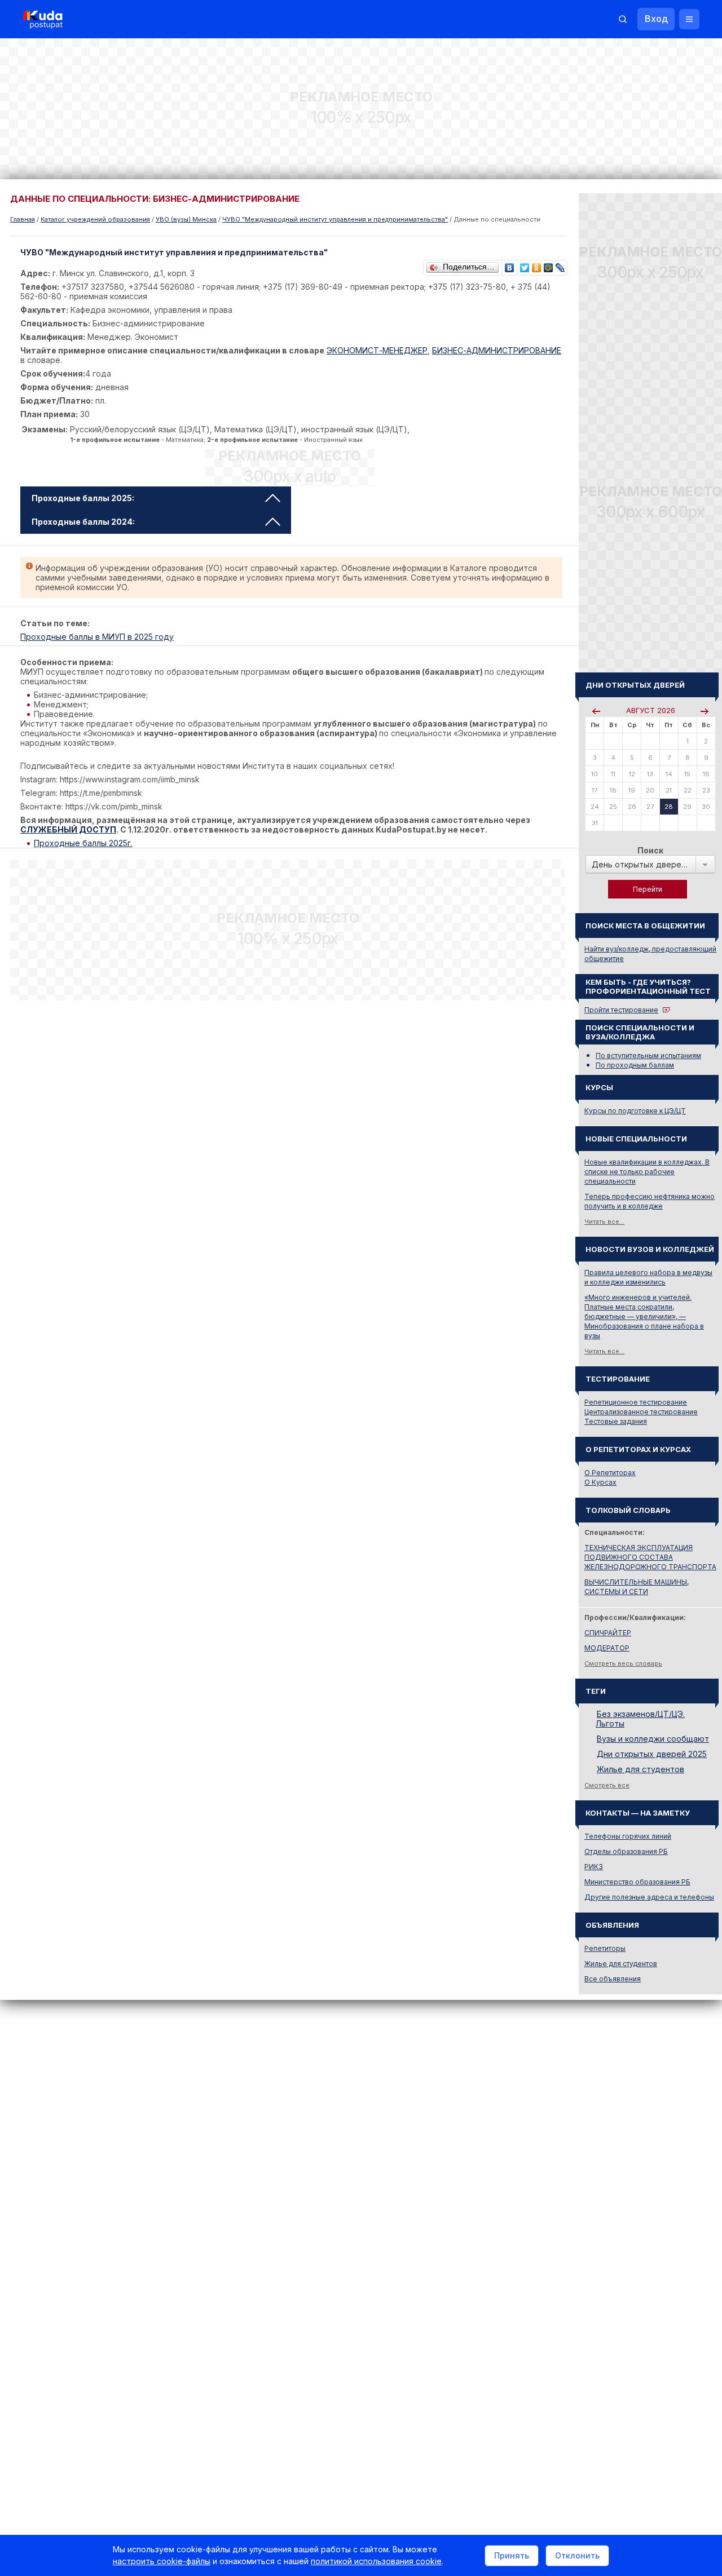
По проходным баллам (635, 1065)
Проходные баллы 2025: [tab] (83, 498)
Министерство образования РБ (637, 1882)
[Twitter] (525, 265)
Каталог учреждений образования (95, 219)
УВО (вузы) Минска (186, 219)
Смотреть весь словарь (623, 1663)
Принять (512, 2555)
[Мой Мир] (549, 265)
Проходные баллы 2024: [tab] (83, 522)
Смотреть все (607, 1785)
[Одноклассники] (537, 265)
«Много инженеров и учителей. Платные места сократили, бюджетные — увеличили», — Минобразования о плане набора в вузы (644, 1316)
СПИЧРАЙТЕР (608, 1633)
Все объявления (613, 1979)
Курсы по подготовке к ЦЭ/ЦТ (635, 1111)
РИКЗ (594, 1867)
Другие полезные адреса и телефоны (649, 1897)
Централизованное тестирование (641, 1412)
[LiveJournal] (560, 265)
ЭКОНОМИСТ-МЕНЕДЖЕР (377, 350)
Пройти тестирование (621, 1010)
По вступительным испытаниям (648, 1055)
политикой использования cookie (376, 2561)
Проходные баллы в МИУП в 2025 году (97, 637)
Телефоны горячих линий (628, 1836)
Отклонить (577, 2555)
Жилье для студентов (640, 1769)
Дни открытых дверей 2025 (652, 1754)
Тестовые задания (616, 1421)
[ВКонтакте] (510, 265)
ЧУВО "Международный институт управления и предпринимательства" (335, 219)
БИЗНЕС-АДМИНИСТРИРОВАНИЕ (497, 350)
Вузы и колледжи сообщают (653, 1739)
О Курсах (600, 1482)
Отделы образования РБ (626, 1851)
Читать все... (604, 1221)
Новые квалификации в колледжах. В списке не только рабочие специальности (647, 1172)
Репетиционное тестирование (636, 1402)
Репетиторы (605, 1948)
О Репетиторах (610, 1473)
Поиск (650, 850)
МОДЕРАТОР (607, 1648)
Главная (23, 219)
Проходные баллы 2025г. (83, 843)
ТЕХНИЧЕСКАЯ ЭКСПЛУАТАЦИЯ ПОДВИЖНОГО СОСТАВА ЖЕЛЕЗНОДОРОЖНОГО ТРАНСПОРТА (650, 1557)
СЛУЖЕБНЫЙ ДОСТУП (68, 829)
